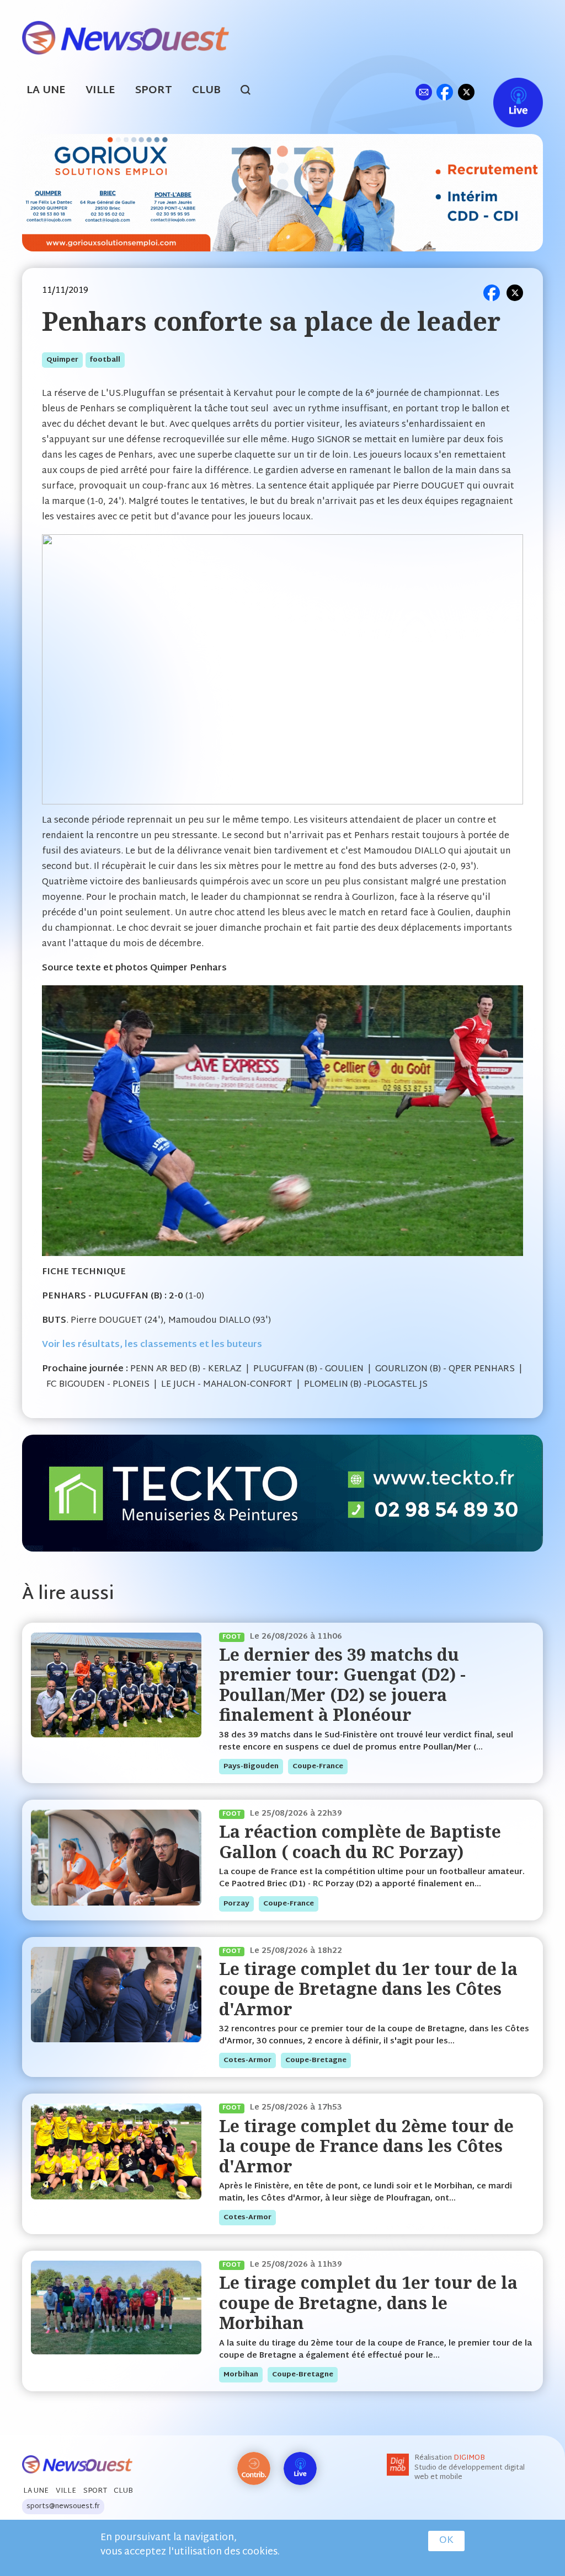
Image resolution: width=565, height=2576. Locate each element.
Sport (154, 91)
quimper (62, 360)
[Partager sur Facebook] (492, 293)
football (105, 360)
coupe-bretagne (316, 2060)
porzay (236, 1904)
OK (446, 2541)
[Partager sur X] (515, 293)
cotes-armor (247, 2060)
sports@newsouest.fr (63, 2507)
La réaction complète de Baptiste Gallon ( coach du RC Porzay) (360, 1841)
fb (444, 92)
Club (206, 91)
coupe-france (318, 1767)
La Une (46, 91)
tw (466, 92)
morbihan (241, 2375)
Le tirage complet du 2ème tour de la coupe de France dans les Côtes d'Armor (366, 2146)
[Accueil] (126, 37)
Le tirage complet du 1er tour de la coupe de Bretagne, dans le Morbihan (368, 2303)
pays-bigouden (251, 1767)
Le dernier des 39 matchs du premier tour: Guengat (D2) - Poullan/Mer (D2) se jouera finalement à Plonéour (342, 1684)
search (251, 92)
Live (507, 92)
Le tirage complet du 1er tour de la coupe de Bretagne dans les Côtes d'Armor (368, 1989)
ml (423, 92)
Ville (100, 91)
